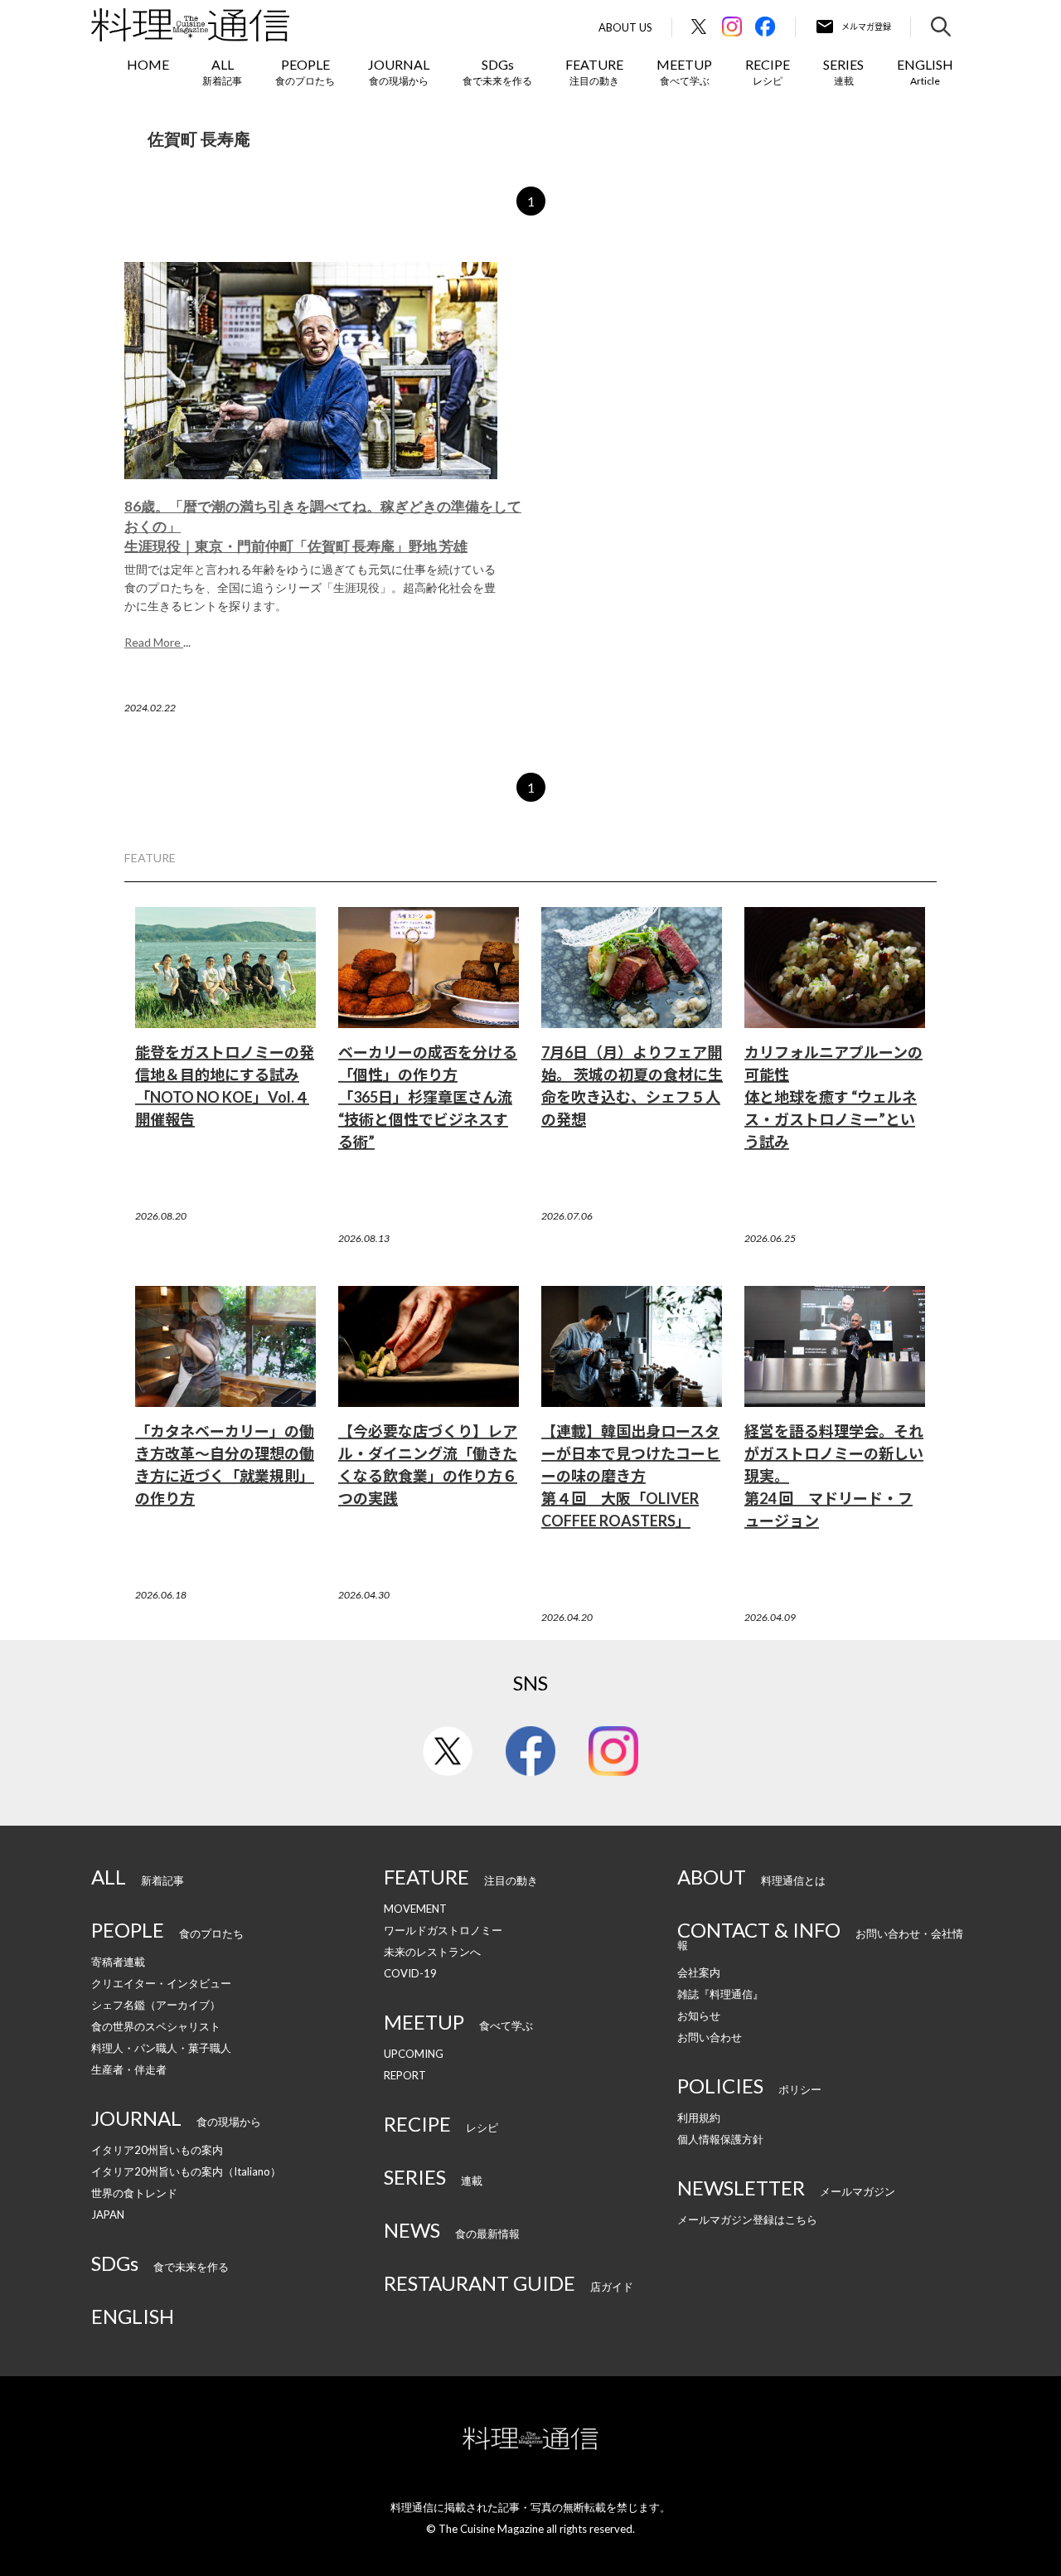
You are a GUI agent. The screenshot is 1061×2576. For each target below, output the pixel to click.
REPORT (405, 2075)
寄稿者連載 (118, 1962)
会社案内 (699, 1972)
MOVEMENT (415, 1909)
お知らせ (699, 2016)
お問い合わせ (710, 2037)
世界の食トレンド (134, 2193)
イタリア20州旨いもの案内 (157, 2150)
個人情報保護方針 (720, 2139)
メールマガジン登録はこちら (747, 2219)
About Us (625, 28)
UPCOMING (414, 2054)
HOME (148, 64)
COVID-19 (410, 1973)
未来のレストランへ (432, 1952)
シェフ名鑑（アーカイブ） (156, 2005)
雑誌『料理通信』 (720, 1994)
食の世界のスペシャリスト (156, 2026)
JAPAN (108, 2215)
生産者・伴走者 (129, 2069)
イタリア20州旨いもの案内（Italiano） (186, 2171)
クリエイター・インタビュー (161, 1983)
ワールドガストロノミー (443, 1930)
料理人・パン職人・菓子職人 (161, 2048)
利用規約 (699, 2118)
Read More (154, 642)
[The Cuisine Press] (190, 25)
